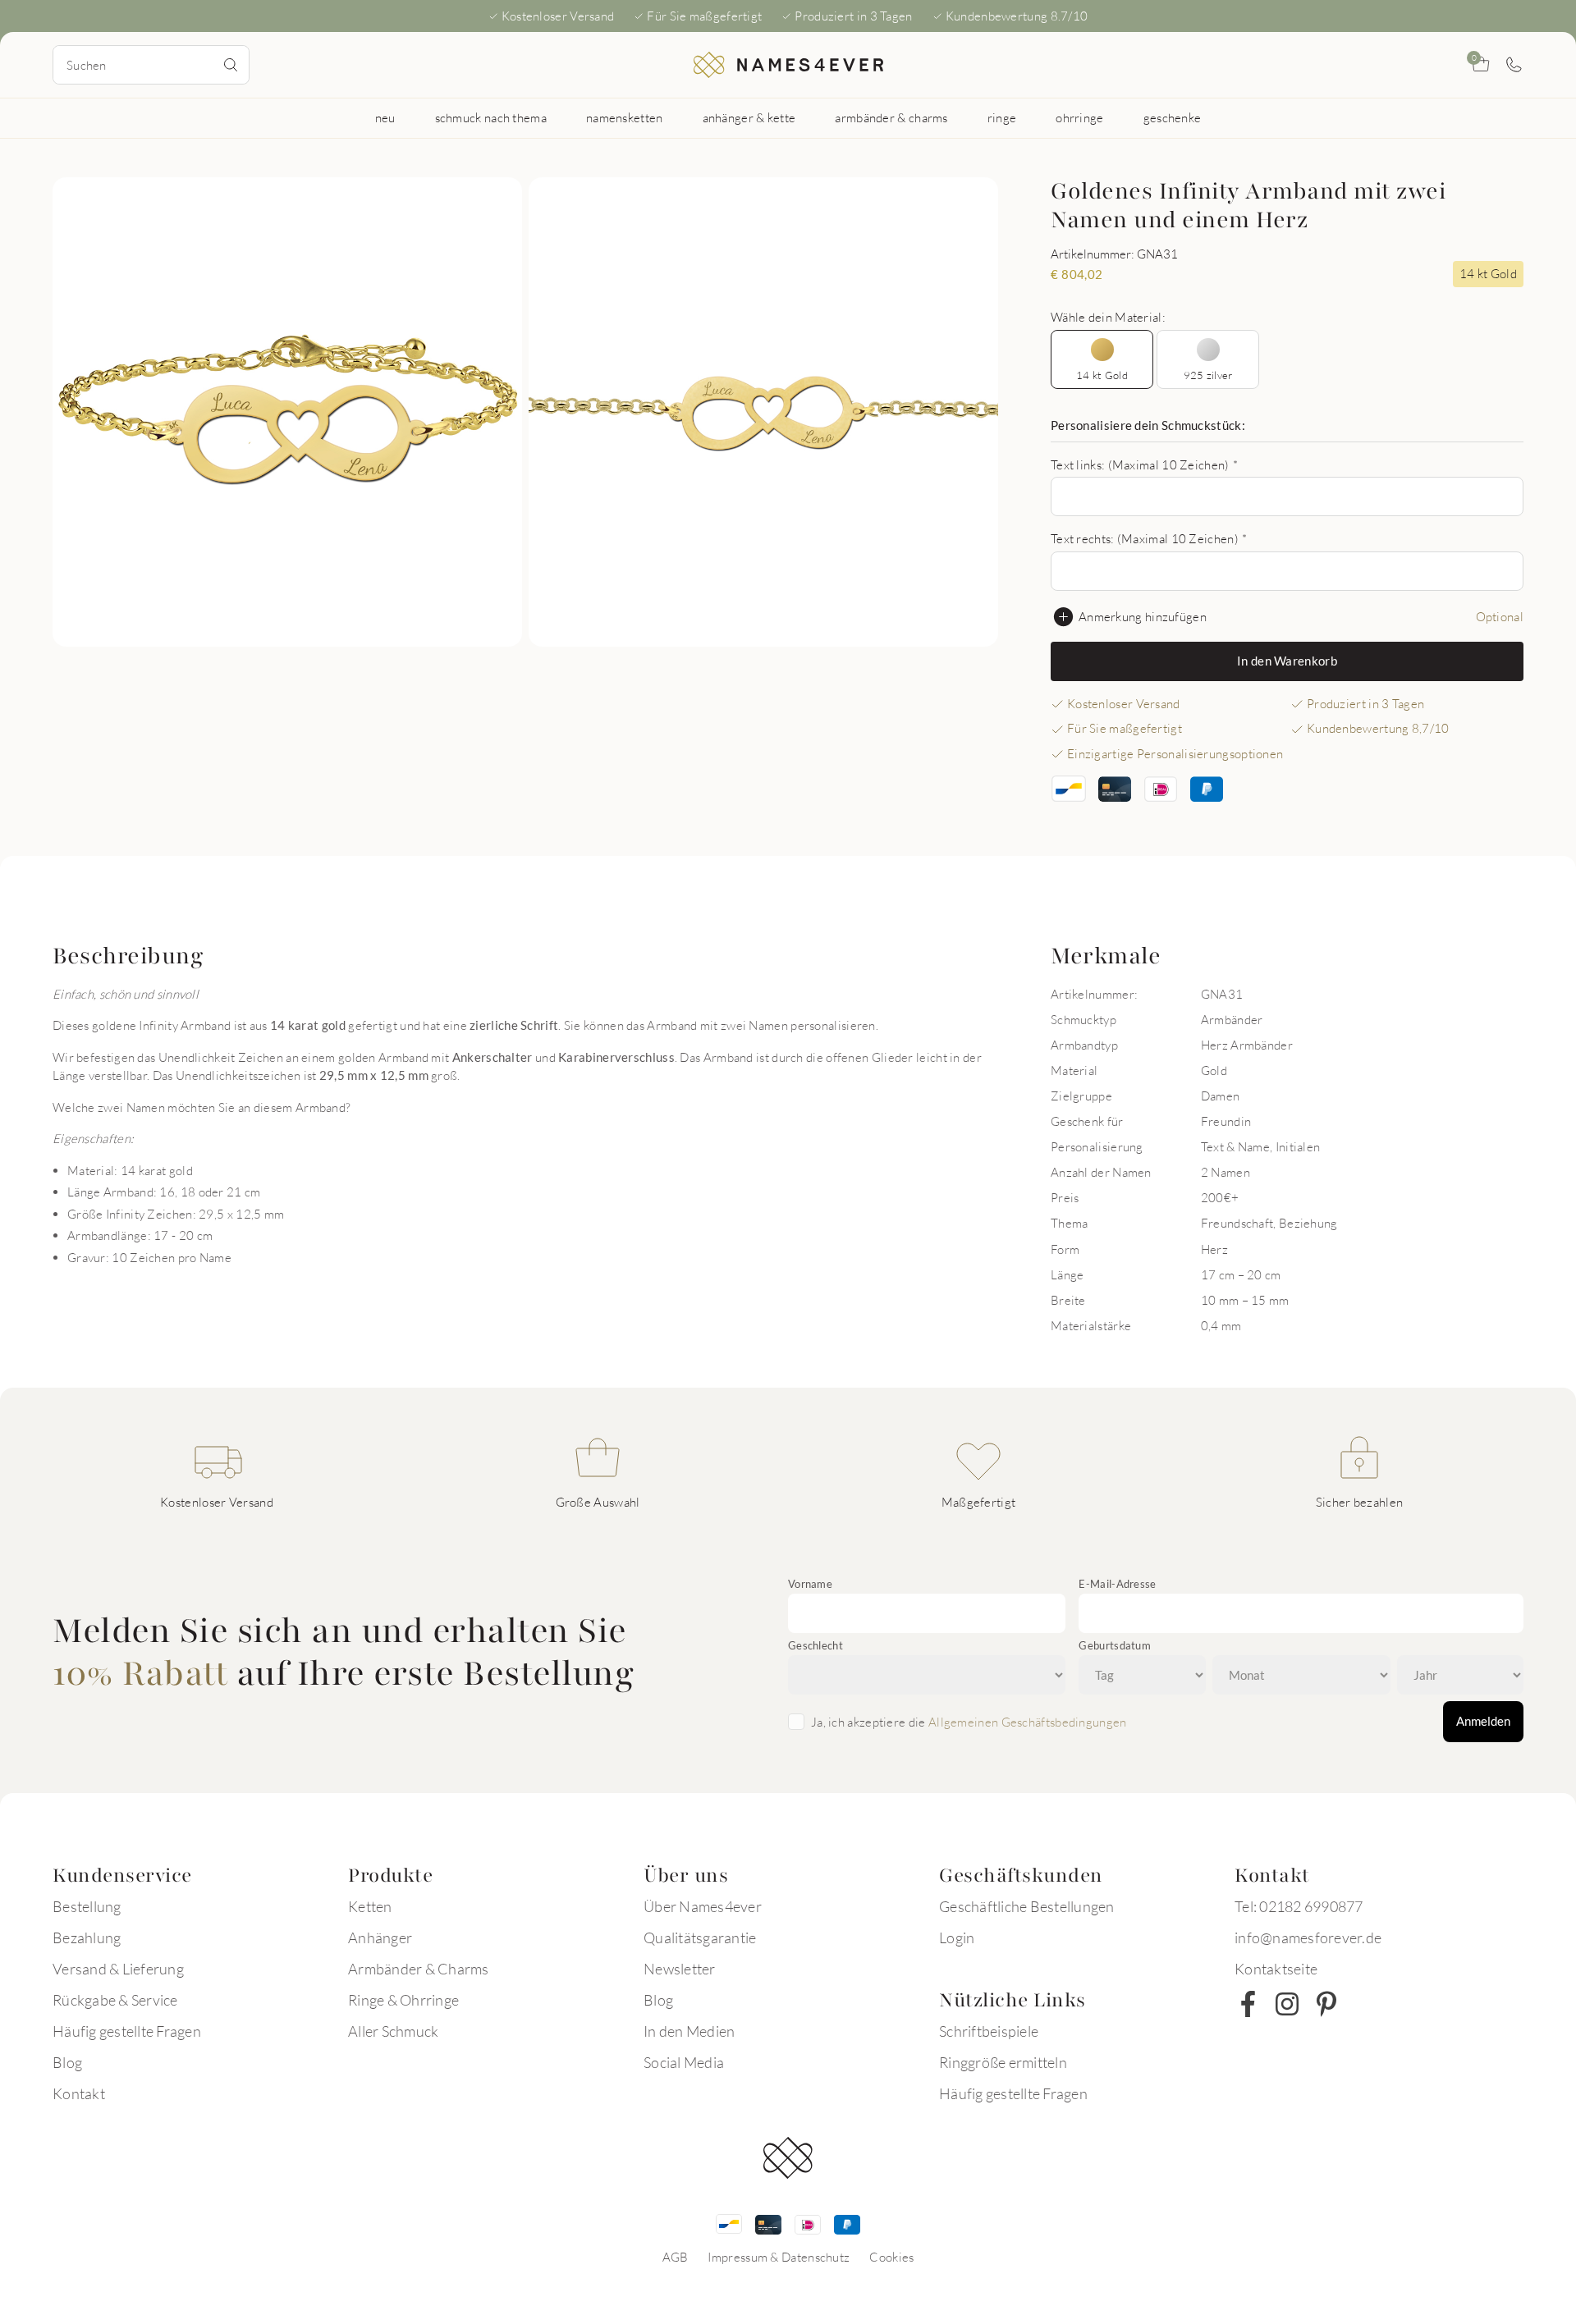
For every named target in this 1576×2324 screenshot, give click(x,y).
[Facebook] (1248, 2004)
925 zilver (1208, 375)
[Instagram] (1287, 2004)
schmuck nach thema (491, 117)
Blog (67, 2062)
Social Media (684, 2062)
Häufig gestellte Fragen (127, 2031)
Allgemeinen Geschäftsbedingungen (1028, 1722)
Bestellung (87, 1906)
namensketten (625, 117)
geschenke (1173, 117)
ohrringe (1079, 117)
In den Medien (689, 2031)
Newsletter (680, 1969)
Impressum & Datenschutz (779, 2257)
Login (957, 1937)
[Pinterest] (1326, 2004)
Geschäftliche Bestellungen (1027, 1906)
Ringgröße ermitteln (1003, 2062)
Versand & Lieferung (118, 1969)
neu (385, 117)
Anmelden (1483, 1721)
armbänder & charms (891, 117)
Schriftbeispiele (989, 2031)
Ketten (370, 1906)
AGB (676, 2257)
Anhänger (380, 1937)
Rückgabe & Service (115, 2000)
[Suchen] (231, 65)
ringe (1002, 117)
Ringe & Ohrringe (403, 2000)
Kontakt (79, 2093)
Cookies (891, 2257)
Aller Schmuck (393, 2031)
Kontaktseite (1276, 1969)
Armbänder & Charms (419, 1969)
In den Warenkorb (1287, 661)
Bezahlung (87, 1937)
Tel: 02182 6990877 (1299, 1906)
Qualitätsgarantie (700, 1937)
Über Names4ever (703, 1906)
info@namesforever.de (1308, 1937)
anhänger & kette (749, 117)
